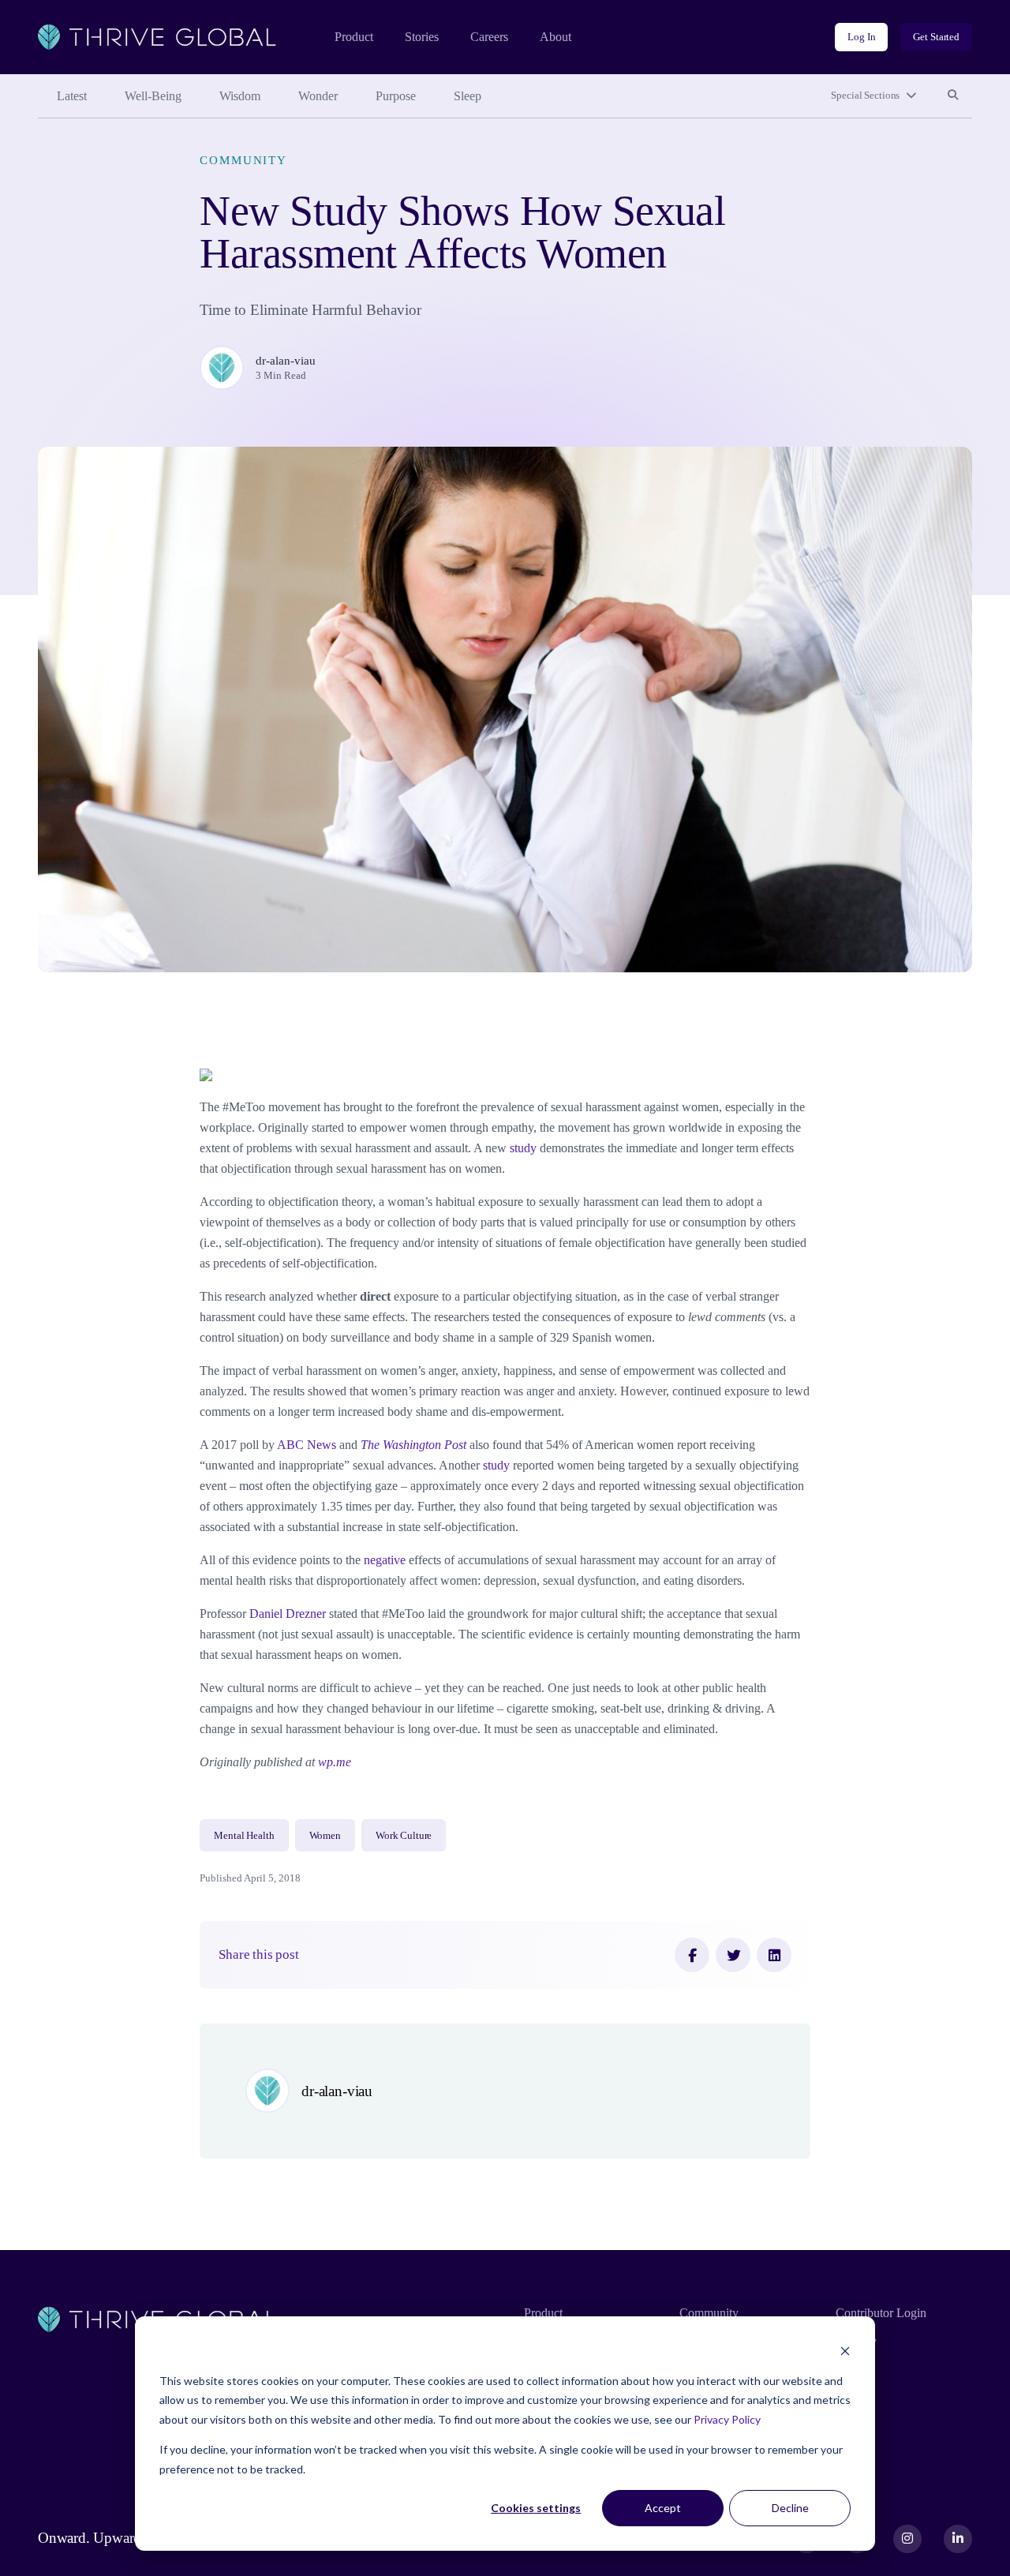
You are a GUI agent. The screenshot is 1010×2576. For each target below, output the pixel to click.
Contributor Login (881, 2313)
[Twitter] (733, 1955)
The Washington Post (413, 1445)
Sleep (468, 96)
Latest (72, 96)
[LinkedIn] (774, 1955)
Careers (489, 37)
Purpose (396, 96)
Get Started (936, 37)
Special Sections (865, 95)
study (523, 1148)
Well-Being (153, 96)
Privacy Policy (727, 2419)
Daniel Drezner (288, 1614)
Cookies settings (536, 2508)
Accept (663, 2508)
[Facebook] (692, 1955)
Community (243, 160)
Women (325, 1835)
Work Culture (404, 1835)
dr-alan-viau (286, 360)
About (555, 37)
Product (354, 37)
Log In (861, 37)
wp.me (335, 1762)
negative (385, 1560)
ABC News (307, 1445)
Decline (790, 2508)
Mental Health (244, 1835)
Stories (422, 37)
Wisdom (240, 96)
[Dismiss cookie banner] (845, 2351)
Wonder (318, 96)
